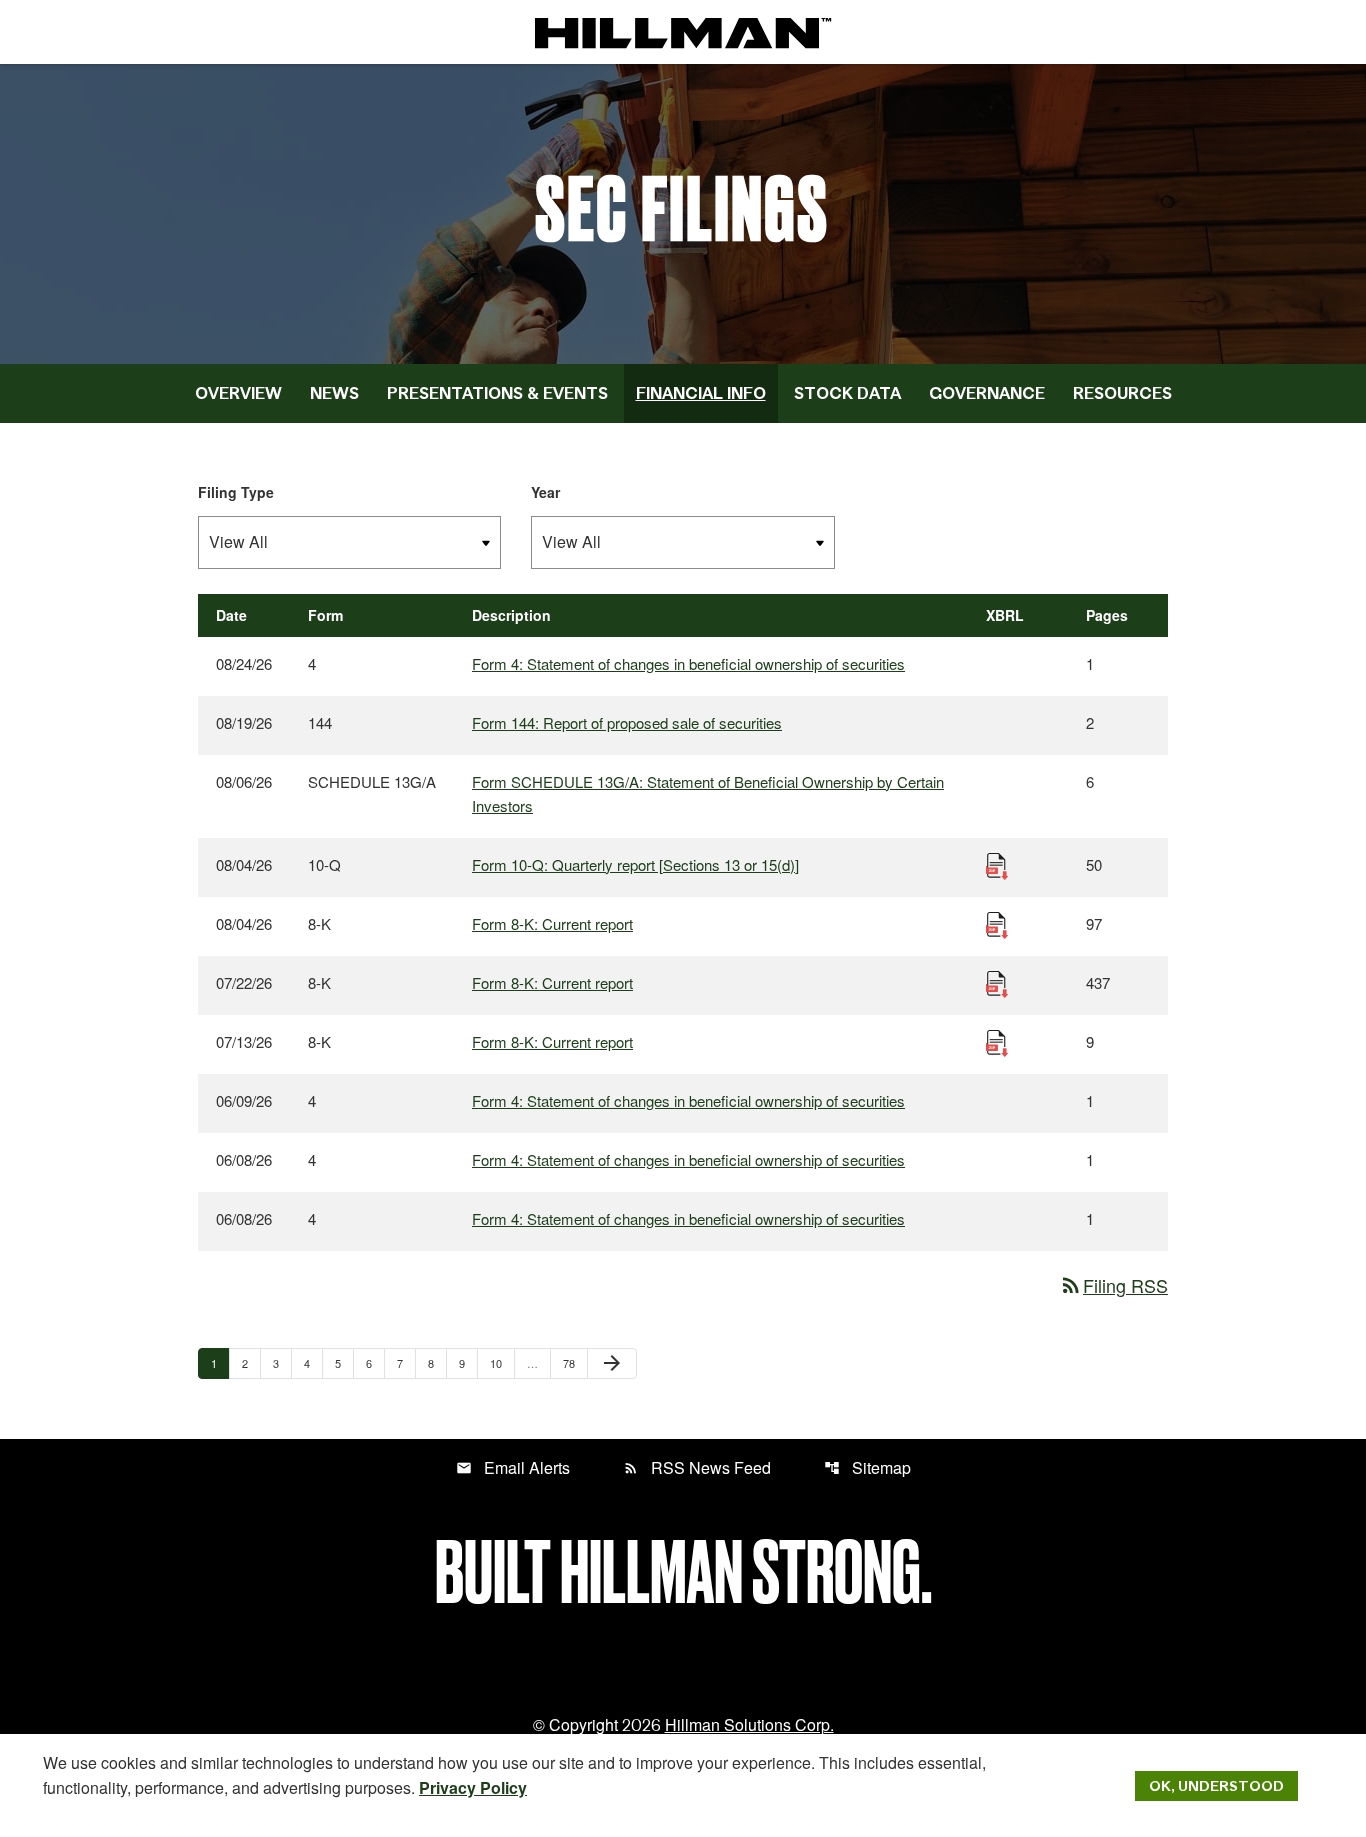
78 (574, 1362)
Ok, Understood (1216, 1786)
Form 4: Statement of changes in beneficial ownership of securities (688, 663)
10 (501, 1362)
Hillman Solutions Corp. (749, 1724)
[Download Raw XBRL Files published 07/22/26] (997, 982)
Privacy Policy (473, 1787)
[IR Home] (683, 31)
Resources (1122, 393)
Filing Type (236, 492)
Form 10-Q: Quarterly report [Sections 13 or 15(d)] (635, 864)
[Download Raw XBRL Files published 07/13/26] (997, 1041)
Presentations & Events (497, 393)
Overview (238, 393)
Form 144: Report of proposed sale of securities (627, 722)
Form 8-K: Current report (552, 923)
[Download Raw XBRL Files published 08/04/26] (997, 864)
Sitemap (867, 1467)
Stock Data (847, 393)
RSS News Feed (697, 1467)
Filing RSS (1113, 1285)
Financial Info (701, 393)
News (334, 393)
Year (545, 492)
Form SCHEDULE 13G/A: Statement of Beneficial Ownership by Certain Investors (708, 793)
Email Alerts (513, 1467)
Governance (987, 393)
